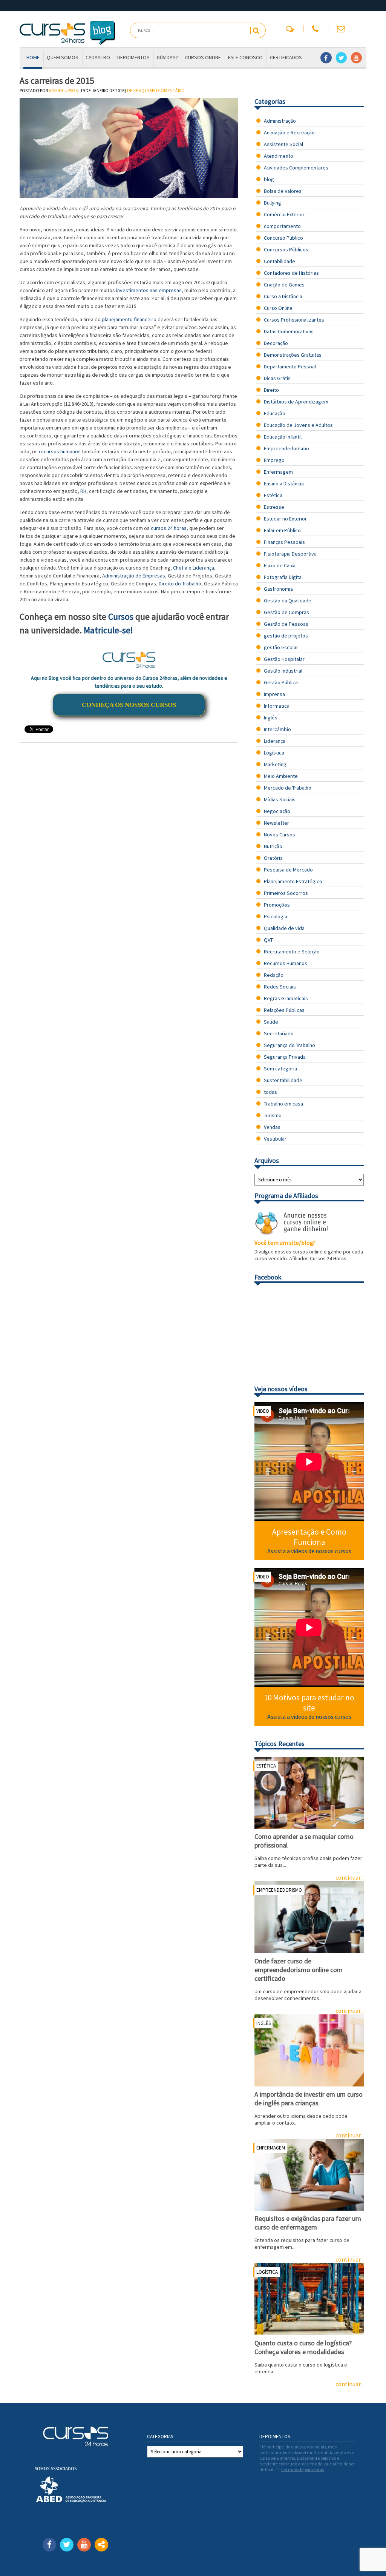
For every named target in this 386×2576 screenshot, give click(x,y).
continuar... (350, 2384)
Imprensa (274, 694)
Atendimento (279, 156)
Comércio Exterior (284, 214)
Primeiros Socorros (286, 893)
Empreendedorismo (286, 448)
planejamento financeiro (129, 319)
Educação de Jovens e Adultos (298, 425)
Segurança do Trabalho (289, 1045)
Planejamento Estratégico (293, 881)
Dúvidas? (167, 57)
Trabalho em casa (283, 1104)
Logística (274, 753)
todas (270, 1092)
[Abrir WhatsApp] (367, 2557)
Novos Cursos (280, 835)
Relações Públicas (284, 1010)
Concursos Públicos (286, 249)
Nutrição (273, 846)
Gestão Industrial (283, 671)
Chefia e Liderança (194, 568)
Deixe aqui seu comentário (156, 90)
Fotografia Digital (283, 577)
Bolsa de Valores (283, 191)
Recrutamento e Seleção (292, 952)
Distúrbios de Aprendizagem (296, 402)
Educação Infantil (283, 437)
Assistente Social (283, 144)
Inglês (271, 718)
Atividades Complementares (296, 168)
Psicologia (276, 916)
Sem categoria (280, 1069)
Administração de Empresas (134, 576)
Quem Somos (63, 57)
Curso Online (278, 308)
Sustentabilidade (283, 1080)
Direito (271, 390)
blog (269, 179)
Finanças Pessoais (284, 542)
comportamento (282, 226)
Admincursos (63, 90)
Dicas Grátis (277, 378)
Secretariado (279, 1033)
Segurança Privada (285, 1057)
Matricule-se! (108, 630)
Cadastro (98, 57)
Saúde (271, 1022)
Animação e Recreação (289, 132)
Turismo (273, 1115)
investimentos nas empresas (149, 290)
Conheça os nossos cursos (129, 705)
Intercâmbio (277, 729)
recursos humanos (60, 451)
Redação (274, 975)
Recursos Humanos (286, 963)
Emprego (274, 460)
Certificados (286, 57)
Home (33, 57)
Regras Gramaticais (286, 998)
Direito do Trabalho (180, 584)
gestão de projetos (286, 636)
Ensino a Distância (284, 483)
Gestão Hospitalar (284, 659)
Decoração (276, 343)
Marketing (275, 764)
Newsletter (276, 823)
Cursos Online (203, 57)
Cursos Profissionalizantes (294, 320)
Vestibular (275, 1139)
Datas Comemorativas (289, 331)
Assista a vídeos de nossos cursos (309, 1551)
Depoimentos (133, 57)
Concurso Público (283, 238)
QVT (268, 940)
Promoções (277, 905)
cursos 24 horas (169, 528)
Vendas (272, 1127)
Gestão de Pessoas (286, 624)
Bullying (273, 203)
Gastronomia (278, 589)
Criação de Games (284, 285)
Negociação (277, 811)
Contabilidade (280, 261)
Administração (280, 121)
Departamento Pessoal (290, 366)
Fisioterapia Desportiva (290, 554)
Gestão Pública (281, 682)
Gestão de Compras (286, 612)
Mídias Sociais (280, 799)
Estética (273, 495)
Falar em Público (282, 530)
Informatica (277, 706)
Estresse (274, 507)
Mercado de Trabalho (288, 788)
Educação (275, 413)
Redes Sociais (280, 987)
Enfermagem (278, 472)
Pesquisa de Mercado (288, 870)
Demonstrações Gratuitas (293, 355)
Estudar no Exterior (285, 519)
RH (83, 491)
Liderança (275, 741)
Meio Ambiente (281, 776)
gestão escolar (281, 647)
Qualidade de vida (284, 928)
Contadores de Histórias (291, 273)
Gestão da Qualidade (288, 601)
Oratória (273, 858)
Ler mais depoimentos (303, 2469)
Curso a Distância (283, 296)
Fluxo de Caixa (280, 565)
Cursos (121, 617)
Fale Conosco (245, 57)
